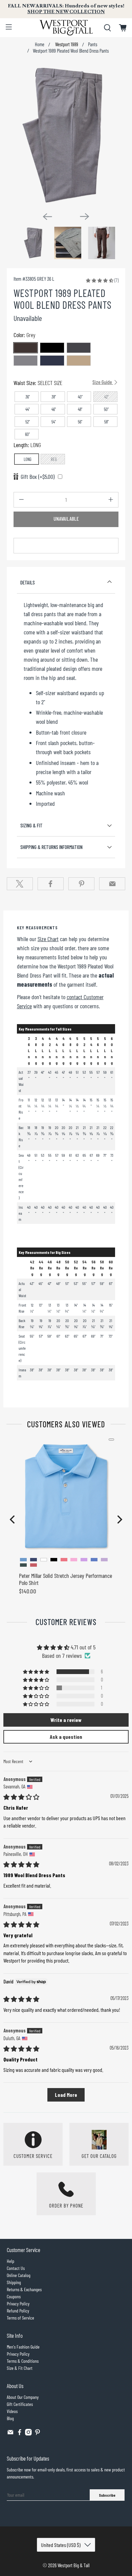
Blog (10, 2418)
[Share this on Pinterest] (81, 884)
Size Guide (103, 382)
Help (10, 2261)
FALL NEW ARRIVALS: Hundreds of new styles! (66, 9)
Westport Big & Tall (74, 2565)
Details (28, 582)
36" (28, 397)
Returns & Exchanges (24, 2289)
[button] (100, 280)
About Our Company (23, 2397)
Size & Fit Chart (20, 2368)
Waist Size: (63, 383)
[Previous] (47, 217)
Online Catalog (19, 2275)
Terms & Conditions (23, 2361)
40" (80, 397)
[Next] (85, 216)
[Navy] (52, 361)
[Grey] (26, 361)
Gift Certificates (20, 2404)
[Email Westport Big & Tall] (10, 2434)
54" (54, 422)
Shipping (14, 2282)
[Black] (52, 348)
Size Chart (48, 939)
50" (106, 409)
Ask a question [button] (66, 1737)
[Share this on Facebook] (51, 884)
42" (106, 397)
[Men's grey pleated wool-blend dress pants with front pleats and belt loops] (66, 135)
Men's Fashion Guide (23, 2347)
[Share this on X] (20, 884)
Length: (27, 445)
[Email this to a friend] (112, 884)
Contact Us (16, 2268)
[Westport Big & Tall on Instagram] (28, 2434)
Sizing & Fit (31, 825)
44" (28, 409)
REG (54, 459)
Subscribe (107, 2495)
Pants (93, 45)
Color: (24, 335)
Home (40, 45)
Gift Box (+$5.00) (38, 476)
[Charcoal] (79, 348)
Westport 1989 (66, 45)
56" (80, 422)
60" (27, 434)
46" (54, 409)
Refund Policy (18, 2311)
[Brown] (26, 348)
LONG (28, 459)
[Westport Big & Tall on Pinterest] (38, 2434)
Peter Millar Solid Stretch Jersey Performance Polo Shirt (65, 1579)
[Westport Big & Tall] (66, 28)
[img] (21, 1797)
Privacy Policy (18, 2304)
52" (28, 422)
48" (80, 409)
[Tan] (79, 361)
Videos (12, 2411)
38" (54, 397)
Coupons (14, 2296)
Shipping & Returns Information (51, 847)
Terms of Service (20, 2318)
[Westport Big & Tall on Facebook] (20, 2434)
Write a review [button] (66, 1720)
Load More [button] (66, 2095)
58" (106, 422)
